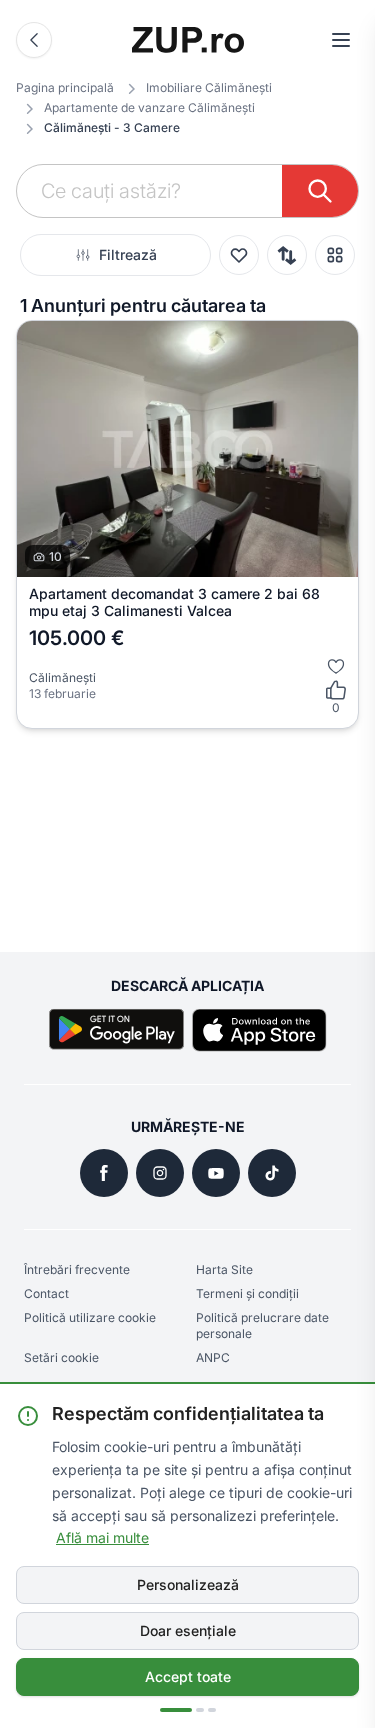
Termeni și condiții (247, 1293)
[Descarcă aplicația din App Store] (259, 1030)
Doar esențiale (188, 1630)
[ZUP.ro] (188, 40)
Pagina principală (65, 87)
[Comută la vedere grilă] (335, 255)
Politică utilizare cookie (90, 1317)
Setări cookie (61, 1357)
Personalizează (188, 1584)
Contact (46, 1293)
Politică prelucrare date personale (262, 1325)
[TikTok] (272, 1173)
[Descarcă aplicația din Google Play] (116, 1030)
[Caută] (320, 191)
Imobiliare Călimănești (209, 87)
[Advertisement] (187, 832)
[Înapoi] (34, 40)
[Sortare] (287, 255)
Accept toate (188, 1676)
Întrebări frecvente (77, 1269)
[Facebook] (104, 1173)
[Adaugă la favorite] (336, 666)
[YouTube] (216, 1173)
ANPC (213, 1357)
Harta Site (224, 1269)
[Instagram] (160, 1173)
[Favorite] (239, 255)
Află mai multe (102, 1537)
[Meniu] (341, 40)
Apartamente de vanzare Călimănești (149, 107)
